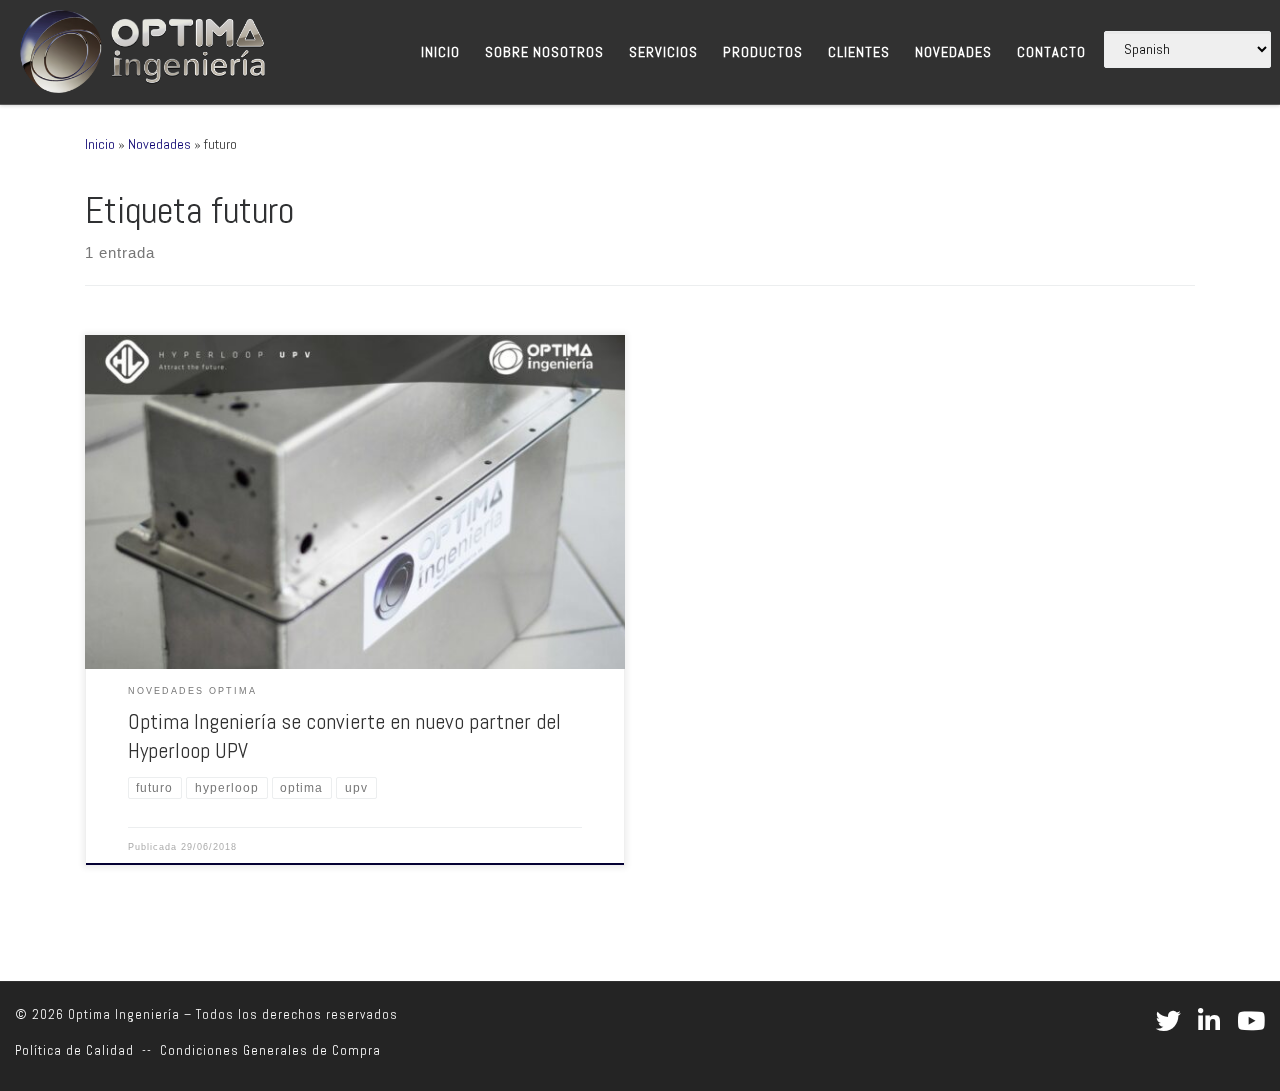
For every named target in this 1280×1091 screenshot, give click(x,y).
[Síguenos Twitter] (1168, 1021)
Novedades (159, 144)
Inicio (100, 144)
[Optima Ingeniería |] (140, 49)
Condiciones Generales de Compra (270, 1050)
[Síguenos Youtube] (1251, 1021)
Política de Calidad (74, 1050)
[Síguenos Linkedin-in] (1209, 1021)
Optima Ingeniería (124, 1014)
